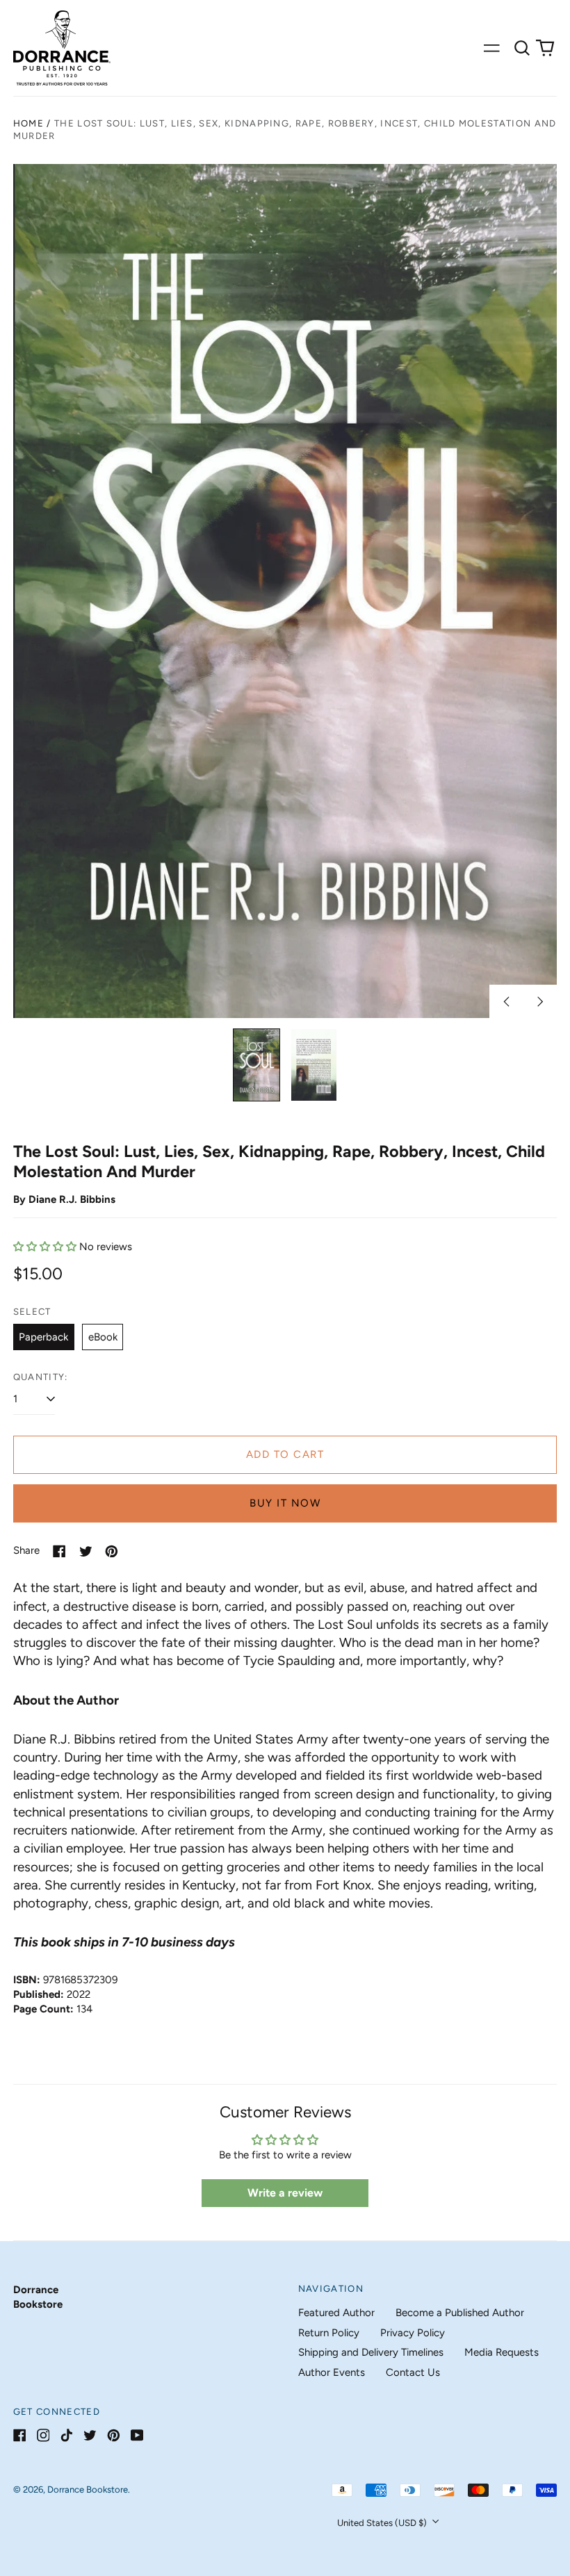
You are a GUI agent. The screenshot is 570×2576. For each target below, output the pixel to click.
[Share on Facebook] (59, 1551)
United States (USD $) (383, 2523)
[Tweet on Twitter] (86, 1551)
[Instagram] (43, 2435)
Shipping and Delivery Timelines (371, 2352)
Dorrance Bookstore (88, 2489)
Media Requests (502, 2352)
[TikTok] (66, 2435)
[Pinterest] (114, 2435)
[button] (522, 48)
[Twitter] (90, 2435)
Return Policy (329, 2333)
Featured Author (336, 2313)
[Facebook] (20, 2435)
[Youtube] (137, 2435)
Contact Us (413, 2372)
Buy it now (285, 1503)
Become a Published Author (460, 2313)
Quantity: (41, 1377)
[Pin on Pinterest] (112, 1551)
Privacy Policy (413, 2333)
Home (28, 123)
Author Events (332, 2372)
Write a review (285, 2193)
